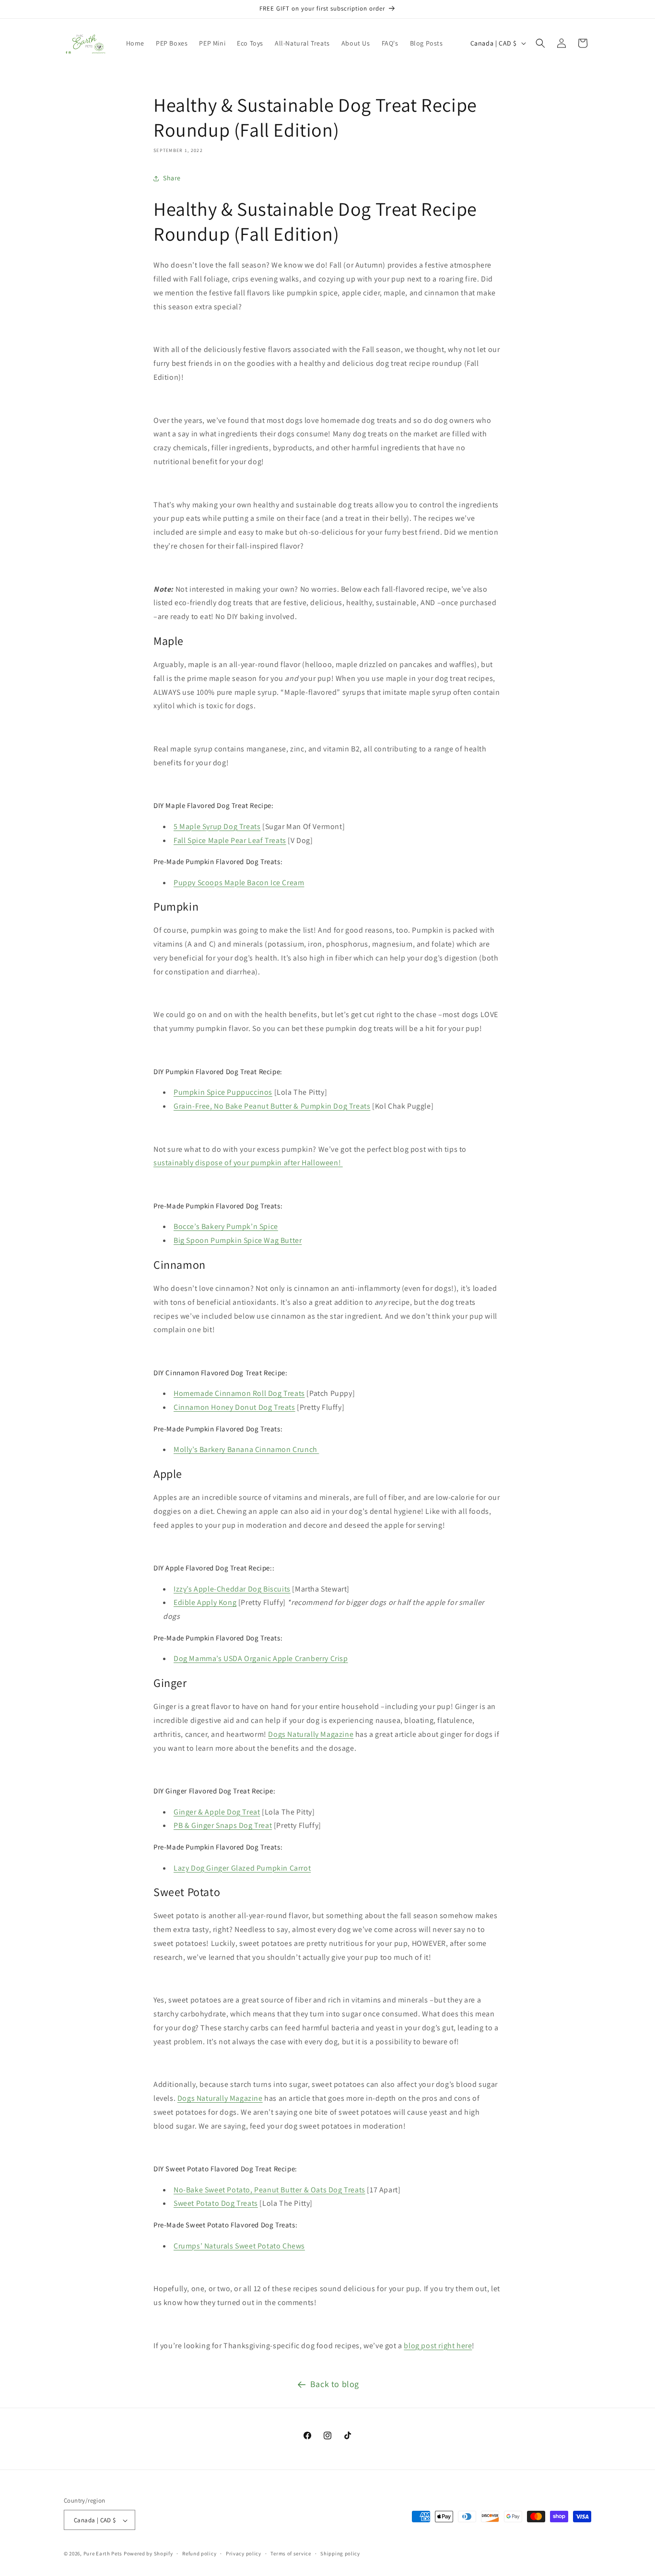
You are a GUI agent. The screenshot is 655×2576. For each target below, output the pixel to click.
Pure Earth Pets (103, 2554)
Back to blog (335, 2384)
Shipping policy (340, 2553)
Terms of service (291, 2553)
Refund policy (199, 2553)
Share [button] (172, 178)
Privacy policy (244, 2553)
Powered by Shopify (148, 2554)
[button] (540, 43)
